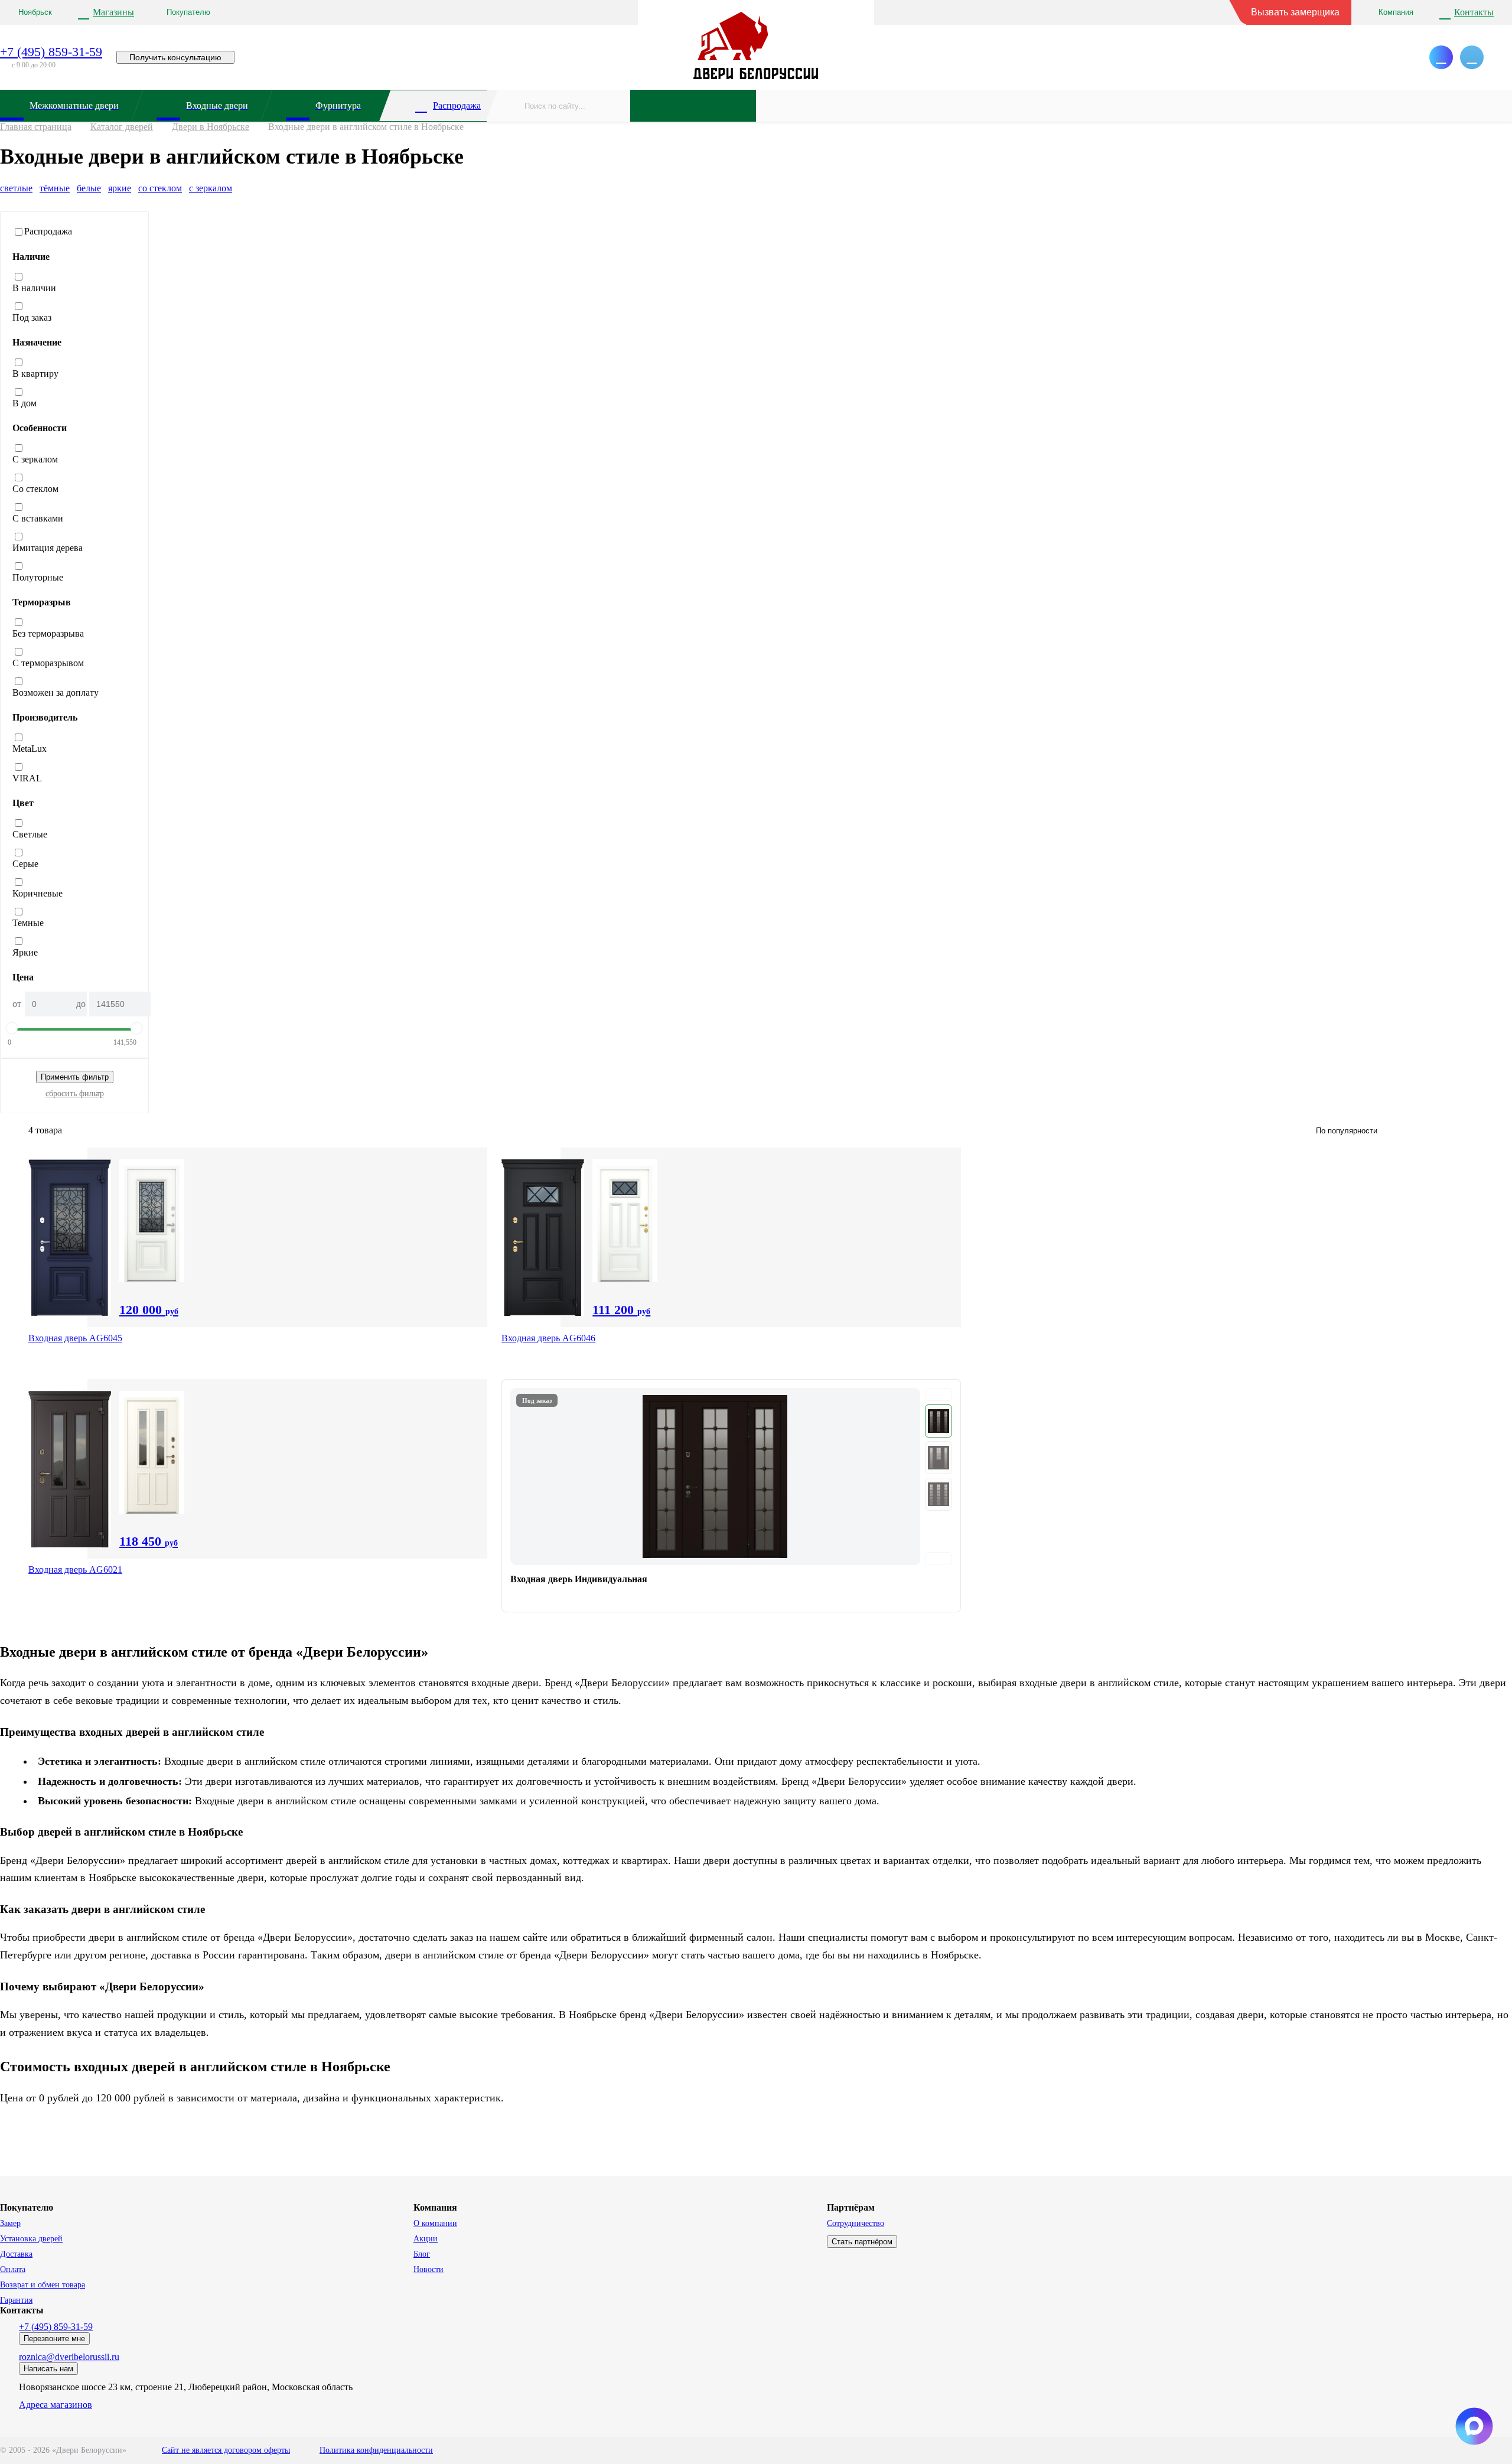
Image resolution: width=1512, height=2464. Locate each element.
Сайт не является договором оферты (226, 2450)
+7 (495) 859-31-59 (51, 52)
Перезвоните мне (54, 2338)
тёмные (55, 188)
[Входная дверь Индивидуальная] (731, 1496)
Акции (426, 2239)
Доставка (16, 2254)
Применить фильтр (75, 1077)
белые (89, 188)
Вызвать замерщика (1295, 12)
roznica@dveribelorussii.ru (69, 2357)
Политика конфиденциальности (376, 2450)
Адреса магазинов (56, 2405)
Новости (428, 2269)
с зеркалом (211, 188)
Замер (10, 2223)
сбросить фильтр (75, 1094)
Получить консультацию (175, 57)
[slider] (12, 1028)
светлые (16, 188)
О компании (435, 2223)
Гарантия (16, 2300)
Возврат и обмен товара (43, 2285)
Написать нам (48, 2369)
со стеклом (160, 188)
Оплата (13, 2269)
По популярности (1347, 1131)
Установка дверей (31, 2239)
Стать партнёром (862, 2242)
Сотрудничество (856, 2223)
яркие (120, 188)
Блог (422, 2254)
